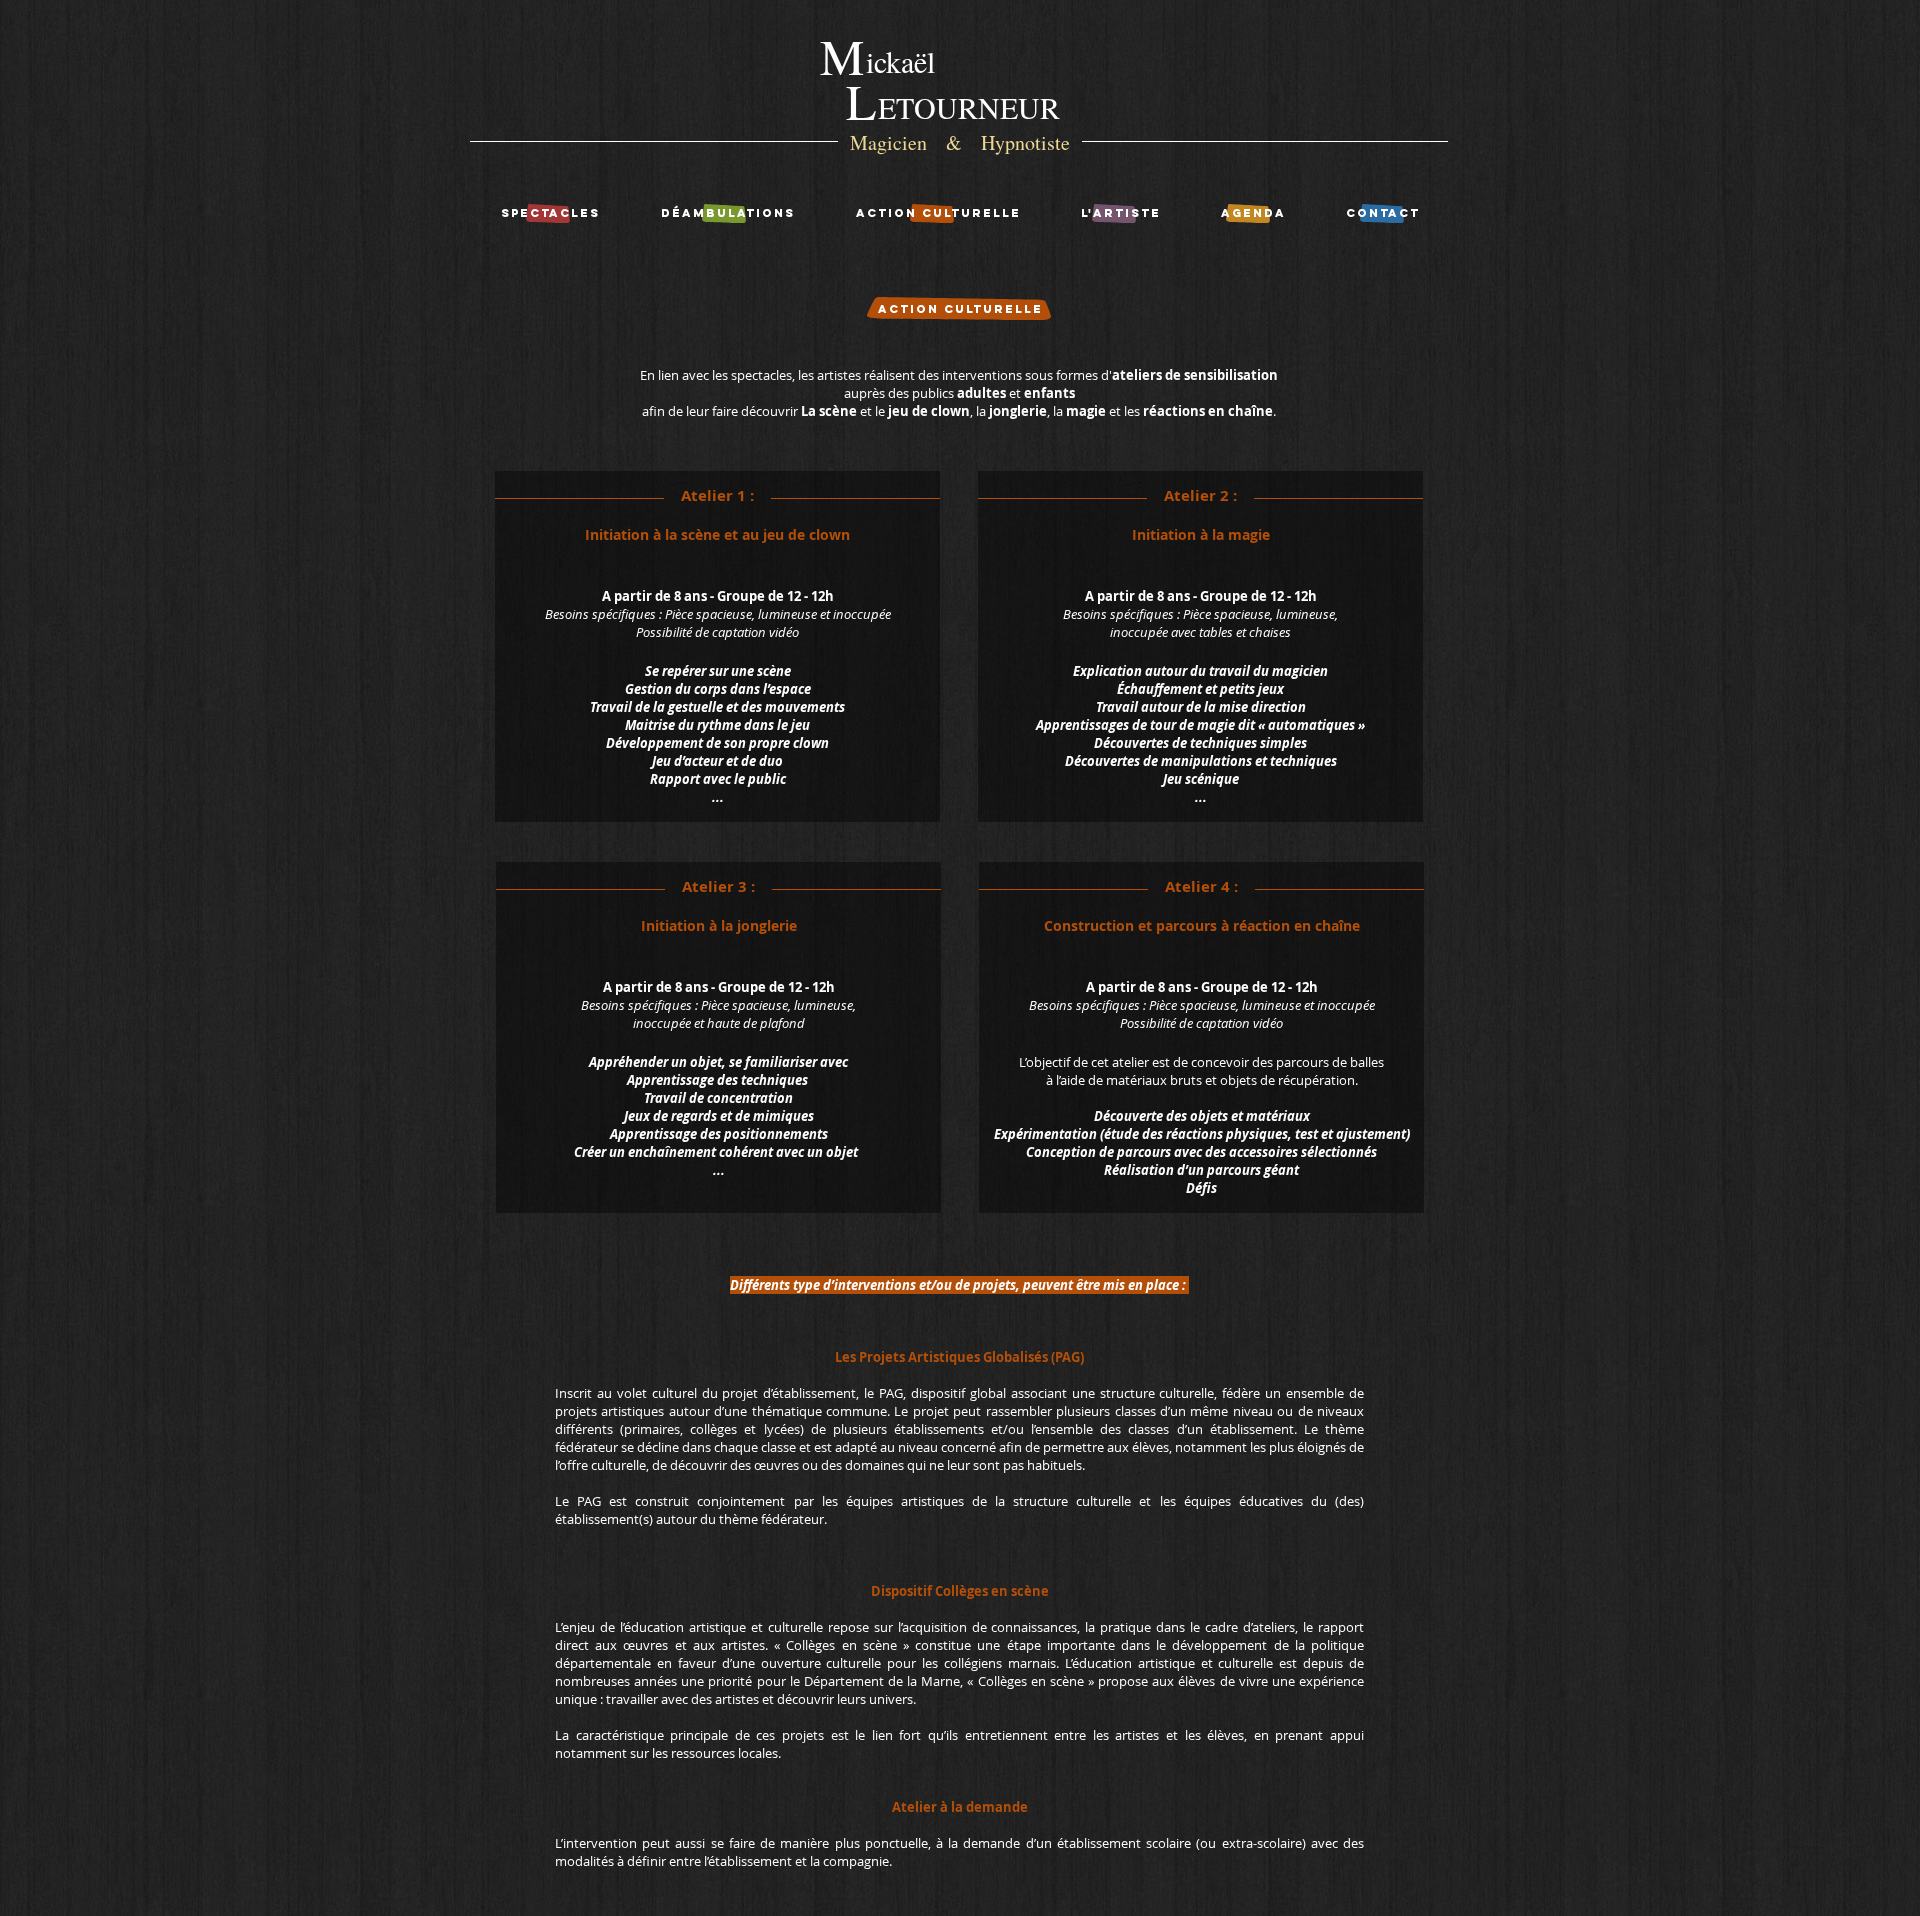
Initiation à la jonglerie (719, 925)
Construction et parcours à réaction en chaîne (1202, 925)
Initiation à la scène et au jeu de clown (717, 534)
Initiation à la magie (1201, 534)
